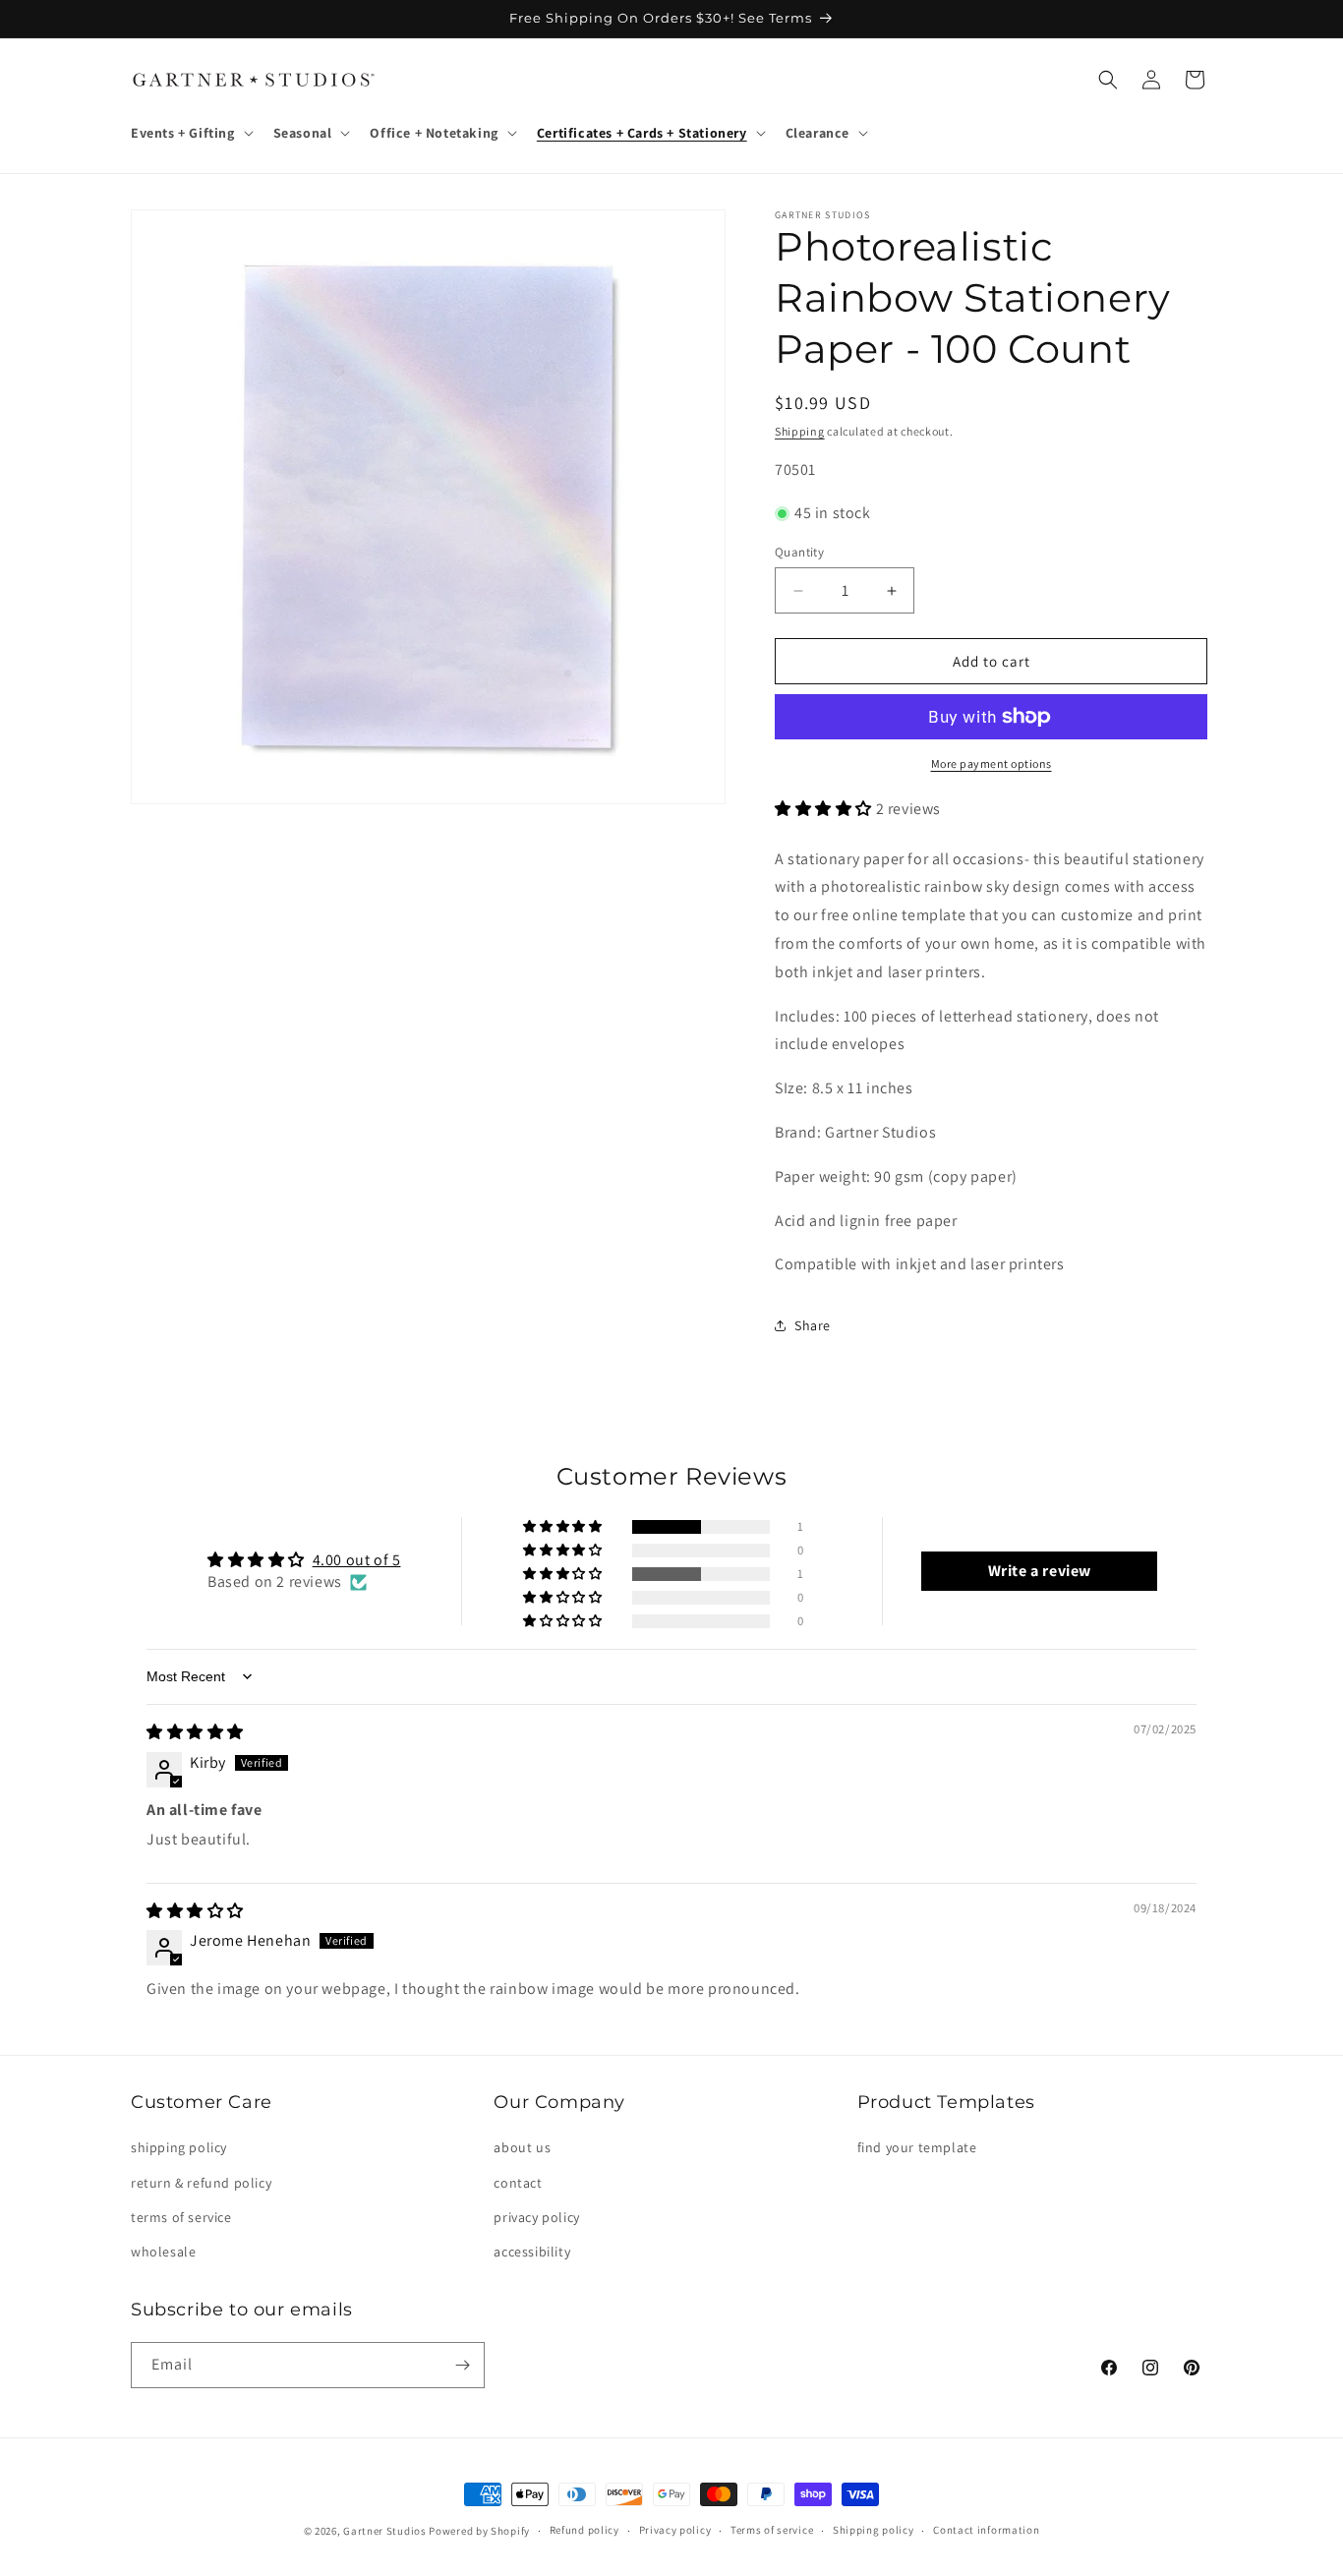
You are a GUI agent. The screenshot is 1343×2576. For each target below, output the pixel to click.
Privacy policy (675, 2530)
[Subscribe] (462, 2365)
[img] (195, 1732)
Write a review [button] (1040, 1571)
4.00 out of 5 (357, 1560)
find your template (917, 2147)
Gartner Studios (385, 2531)
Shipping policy (874, 2530)
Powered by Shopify (479, 2531)
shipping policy (179, 2147)
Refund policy (584, 2530)
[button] (190, 133)
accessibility (532, 2252)
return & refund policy (201, 2183)
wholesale (163, 2252)
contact (518, 2183)
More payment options (992, 763)
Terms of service (772, 2530)
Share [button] (813, 1325)
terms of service (181, 2217)
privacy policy (536, 2217)
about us (522, 2147)
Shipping (800, 431)
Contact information (986, 2530)
